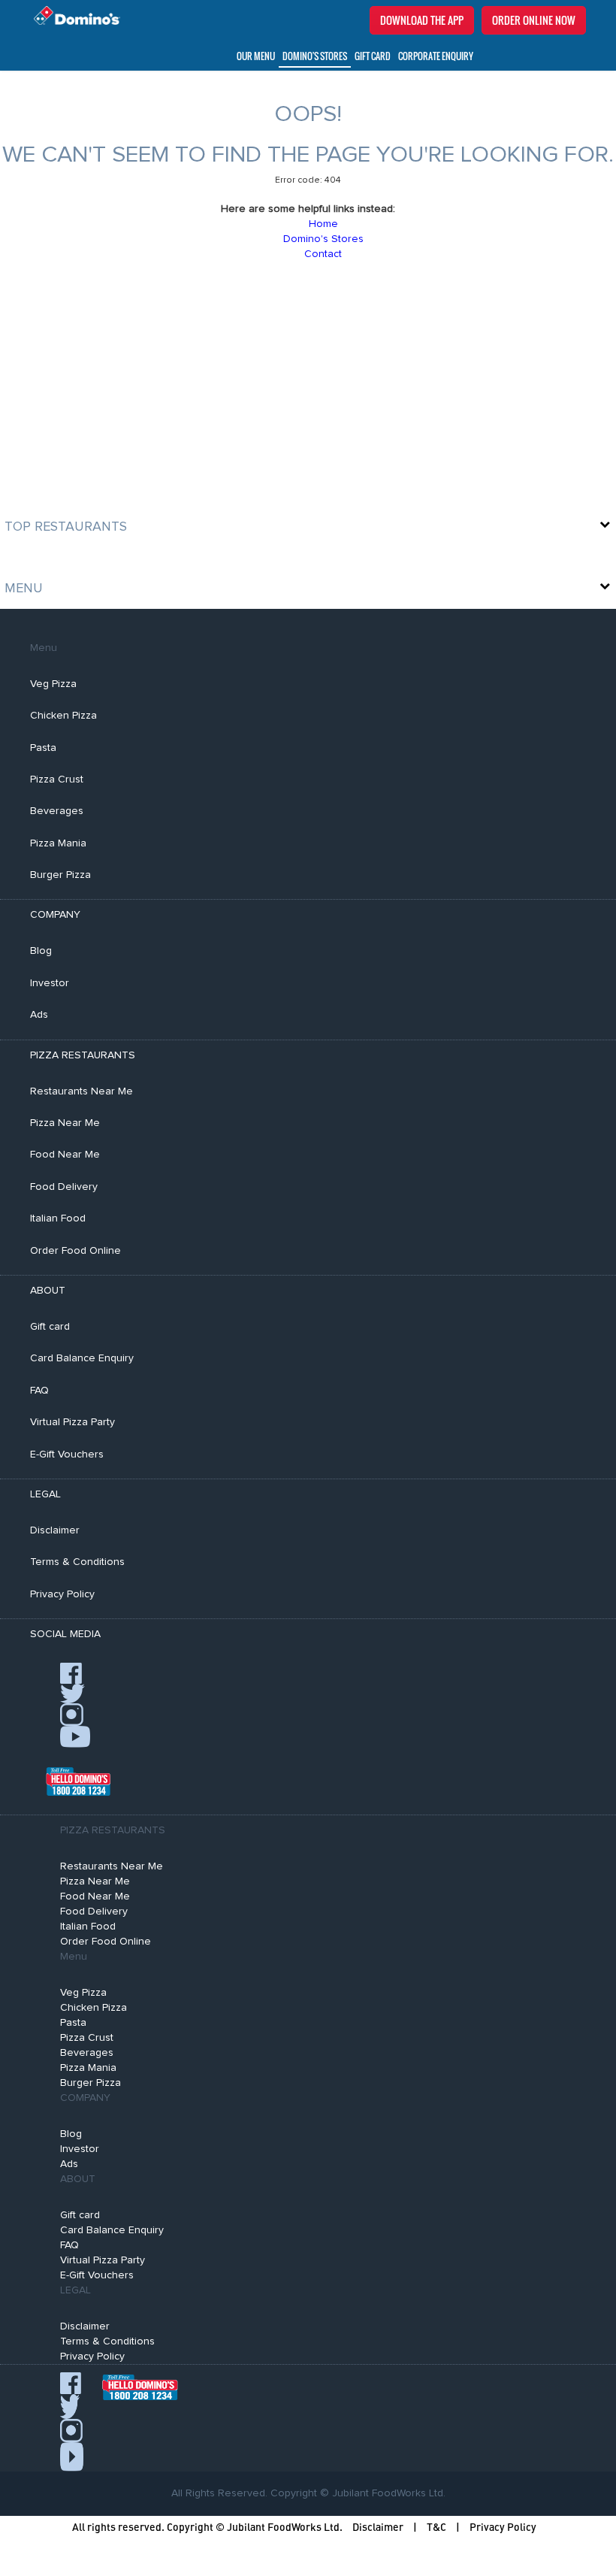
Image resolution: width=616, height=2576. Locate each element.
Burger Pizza (60, 875)
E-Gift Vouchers (67, 1454)
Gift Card (373, 56)
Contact (323, 254)
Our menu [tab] (256, 56)
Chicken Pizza (63, 716)
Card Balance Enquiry (82, 1358)
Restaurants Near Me (82, 1091)
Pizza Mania (58, 843)
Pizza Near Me (65, 1123)
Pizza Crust (57, 779)
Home (323, 224)
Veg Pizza (53, 684)
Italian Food (58, 1218)
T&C (436, 2527)
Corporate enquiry (436, 56)
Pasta (43, 748)
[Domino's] (73, 16)
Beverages (57, 811)
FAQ (39, 1391)
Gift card (50, 1327)
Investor (50, 983)
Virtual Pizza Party (72, 1422)
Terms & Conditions (77, 1562)
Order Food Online (75, 1251)
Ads (39, 1015)
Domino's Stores (315, 56)
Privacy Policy (62, 1594)
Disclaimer (55, 1530)
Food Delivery (64, 1187)
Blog (41, 951)
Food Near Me (65, 1155)
